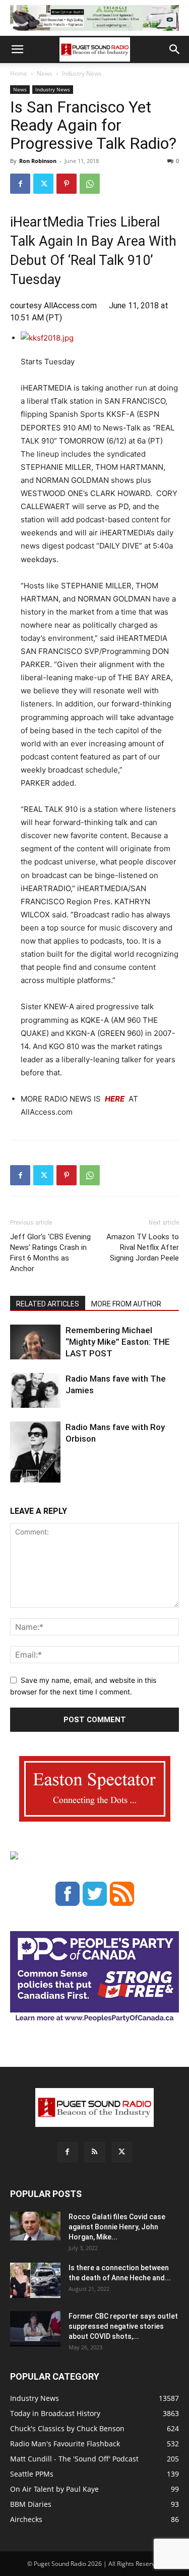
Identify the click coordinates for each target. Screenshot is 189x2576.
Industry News (82, 73)
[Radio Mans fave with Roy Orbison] (35, 1456)
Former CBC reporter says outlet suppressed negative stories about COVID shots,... (123, 2326)
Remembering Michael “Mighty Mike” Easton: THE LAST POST (118, 1342)
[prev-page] (16, 1476)
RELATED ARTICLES (48, 1304)
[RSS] (95, 2152)
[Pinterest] (67, 184)
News (45, 73)
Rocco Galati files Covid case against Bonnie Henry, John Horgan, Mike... (117, 2227)
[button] (17, 49)
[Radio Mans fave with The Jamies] (35, 1390)
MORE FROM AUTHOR (126, 1304)
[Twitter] (43, 184)
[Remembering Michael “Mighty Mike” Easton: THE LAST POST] (35, 1342)
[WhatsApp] (90, 184)
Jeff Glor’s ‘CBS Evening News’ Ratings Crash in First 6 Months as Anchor (50, 1253)
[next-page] (33, 1476)
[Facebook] (20, 184)
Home (19, 73)
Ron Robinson (38, 161)
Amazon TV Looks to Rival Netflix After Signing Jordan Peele (143, 1247)
